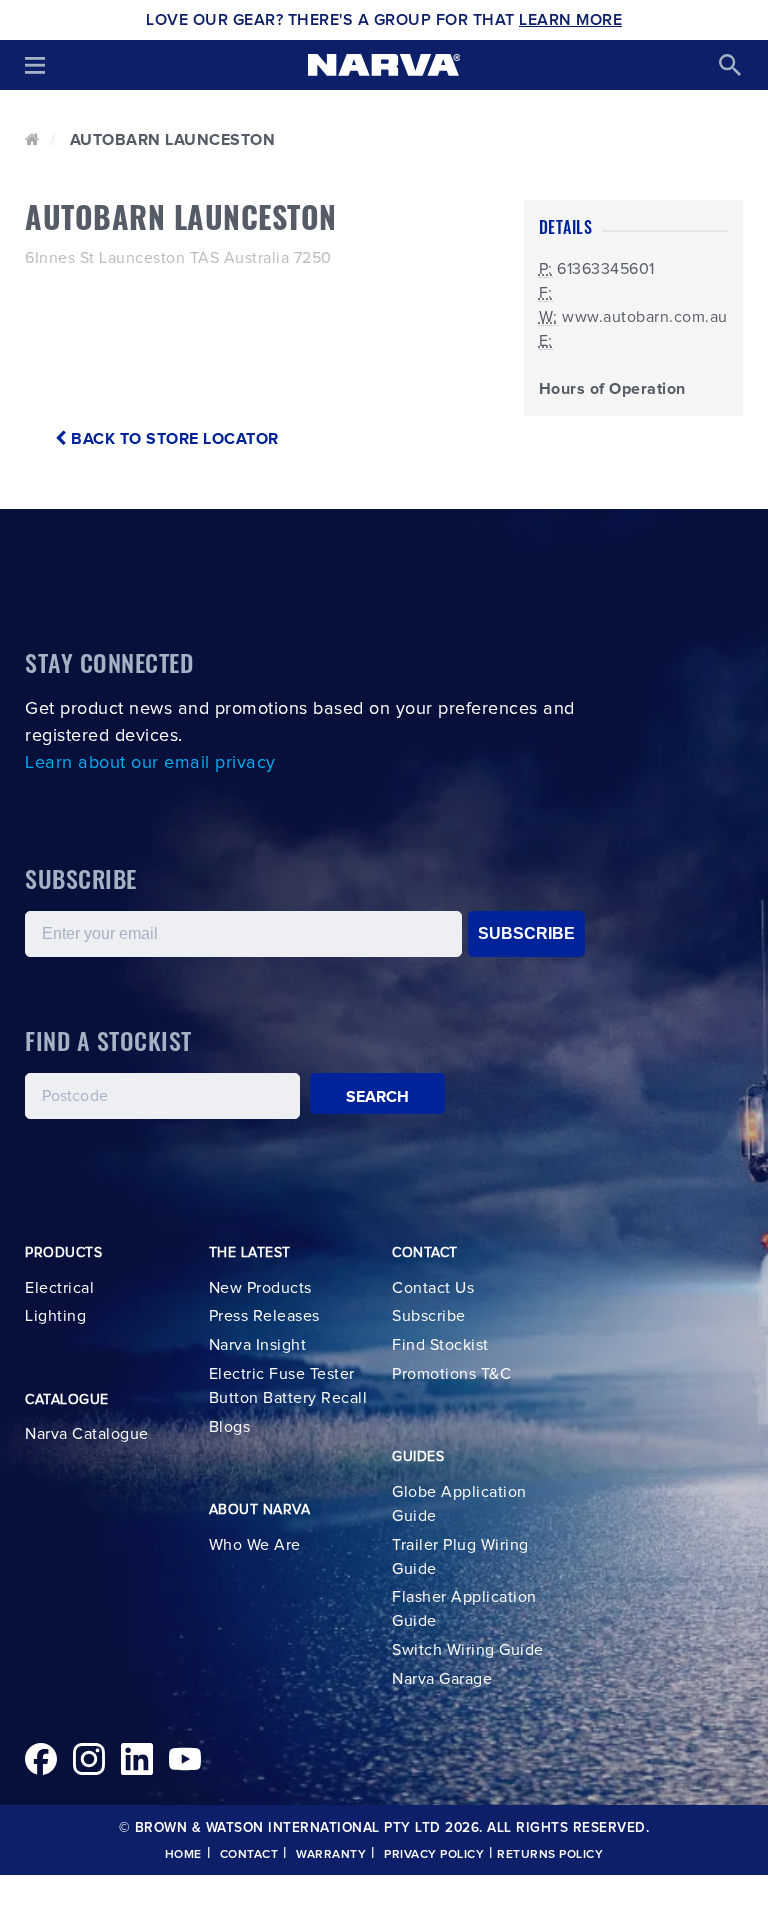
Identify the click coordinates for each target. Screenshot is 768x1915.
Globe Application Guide (459, 1504)
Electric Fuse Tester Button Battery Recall (288, 1386)
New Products (260, 1288)
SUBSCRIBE (526, 933)
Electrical (59, 1288)
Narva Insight (258, 1345)
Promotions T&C (451, 1374)
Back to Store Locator (173, 439)
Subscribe (429, 1316)
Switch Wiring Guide (468, 1650)
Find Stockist (440, 1345)
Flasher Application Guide (464, 1609)
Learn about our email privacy (150, 763)
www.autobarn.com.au (645, 317)
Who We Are (255, 1545)
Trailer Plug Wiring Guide (460, 1557)
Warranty (331, 1855)
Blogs (230, 1427)
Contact (249, 1855)
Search (378, 1097)
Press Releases (264, 1316)
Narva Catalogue (87, 1434)
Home (183, 1855)
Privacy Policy (434, 1855)
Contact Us (433, 1288)
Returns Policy (550, 1855)
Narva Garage (442, 1679)
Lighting (55, 1316)
